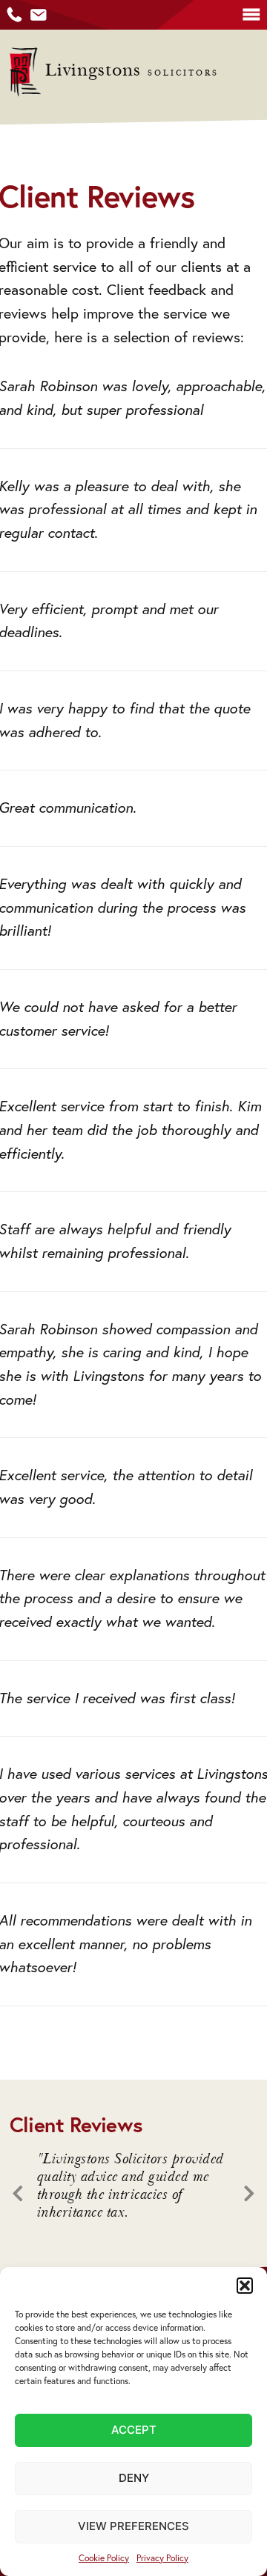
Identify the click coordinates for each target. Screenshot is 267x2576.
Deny (134, 2478)
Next (244, 2193)
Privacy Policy (162, 2558)
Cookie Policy (104, 2558)
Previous (23, 2193)
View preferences (133, 2526)
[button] (245, 2286)
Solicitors (132, 73)
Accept (134, 2430)
